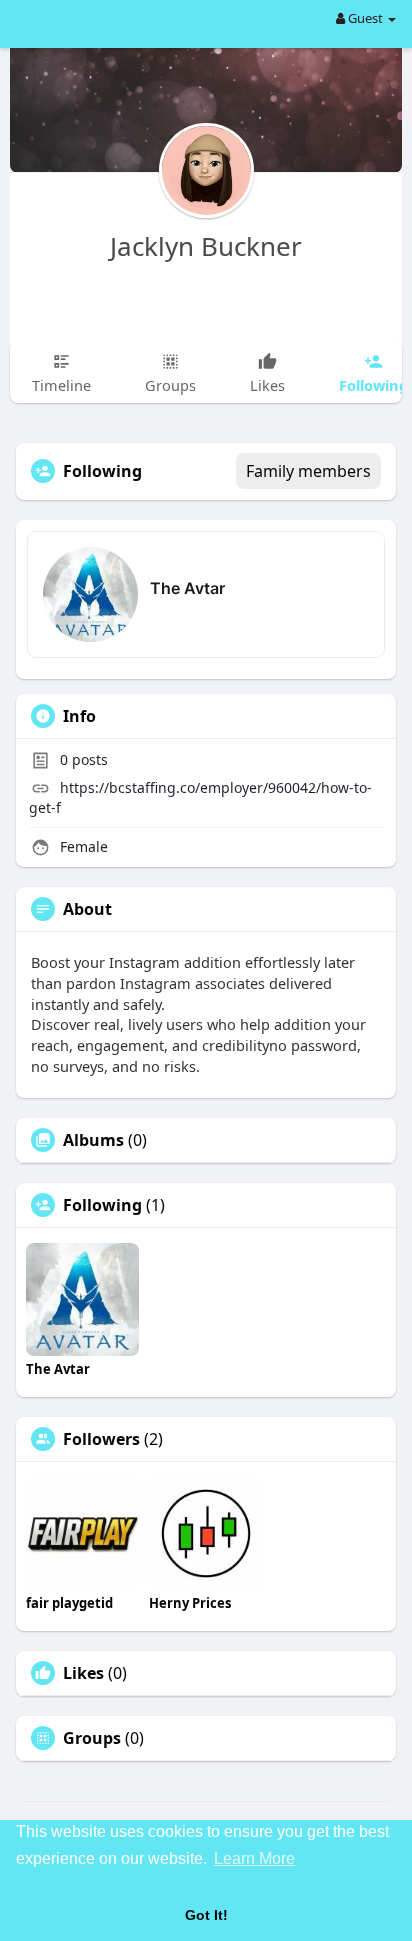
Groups (92, 1738)
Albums (93, 1140)
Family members (308, 471)
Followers (101, 1439)
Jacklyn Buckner (206, 246)
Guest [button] (365, 18)
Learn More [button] (254, 1858)
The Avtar (187, 588)
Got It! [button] (206, 1915)
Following (102, 1205)
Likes (83, 1673)
